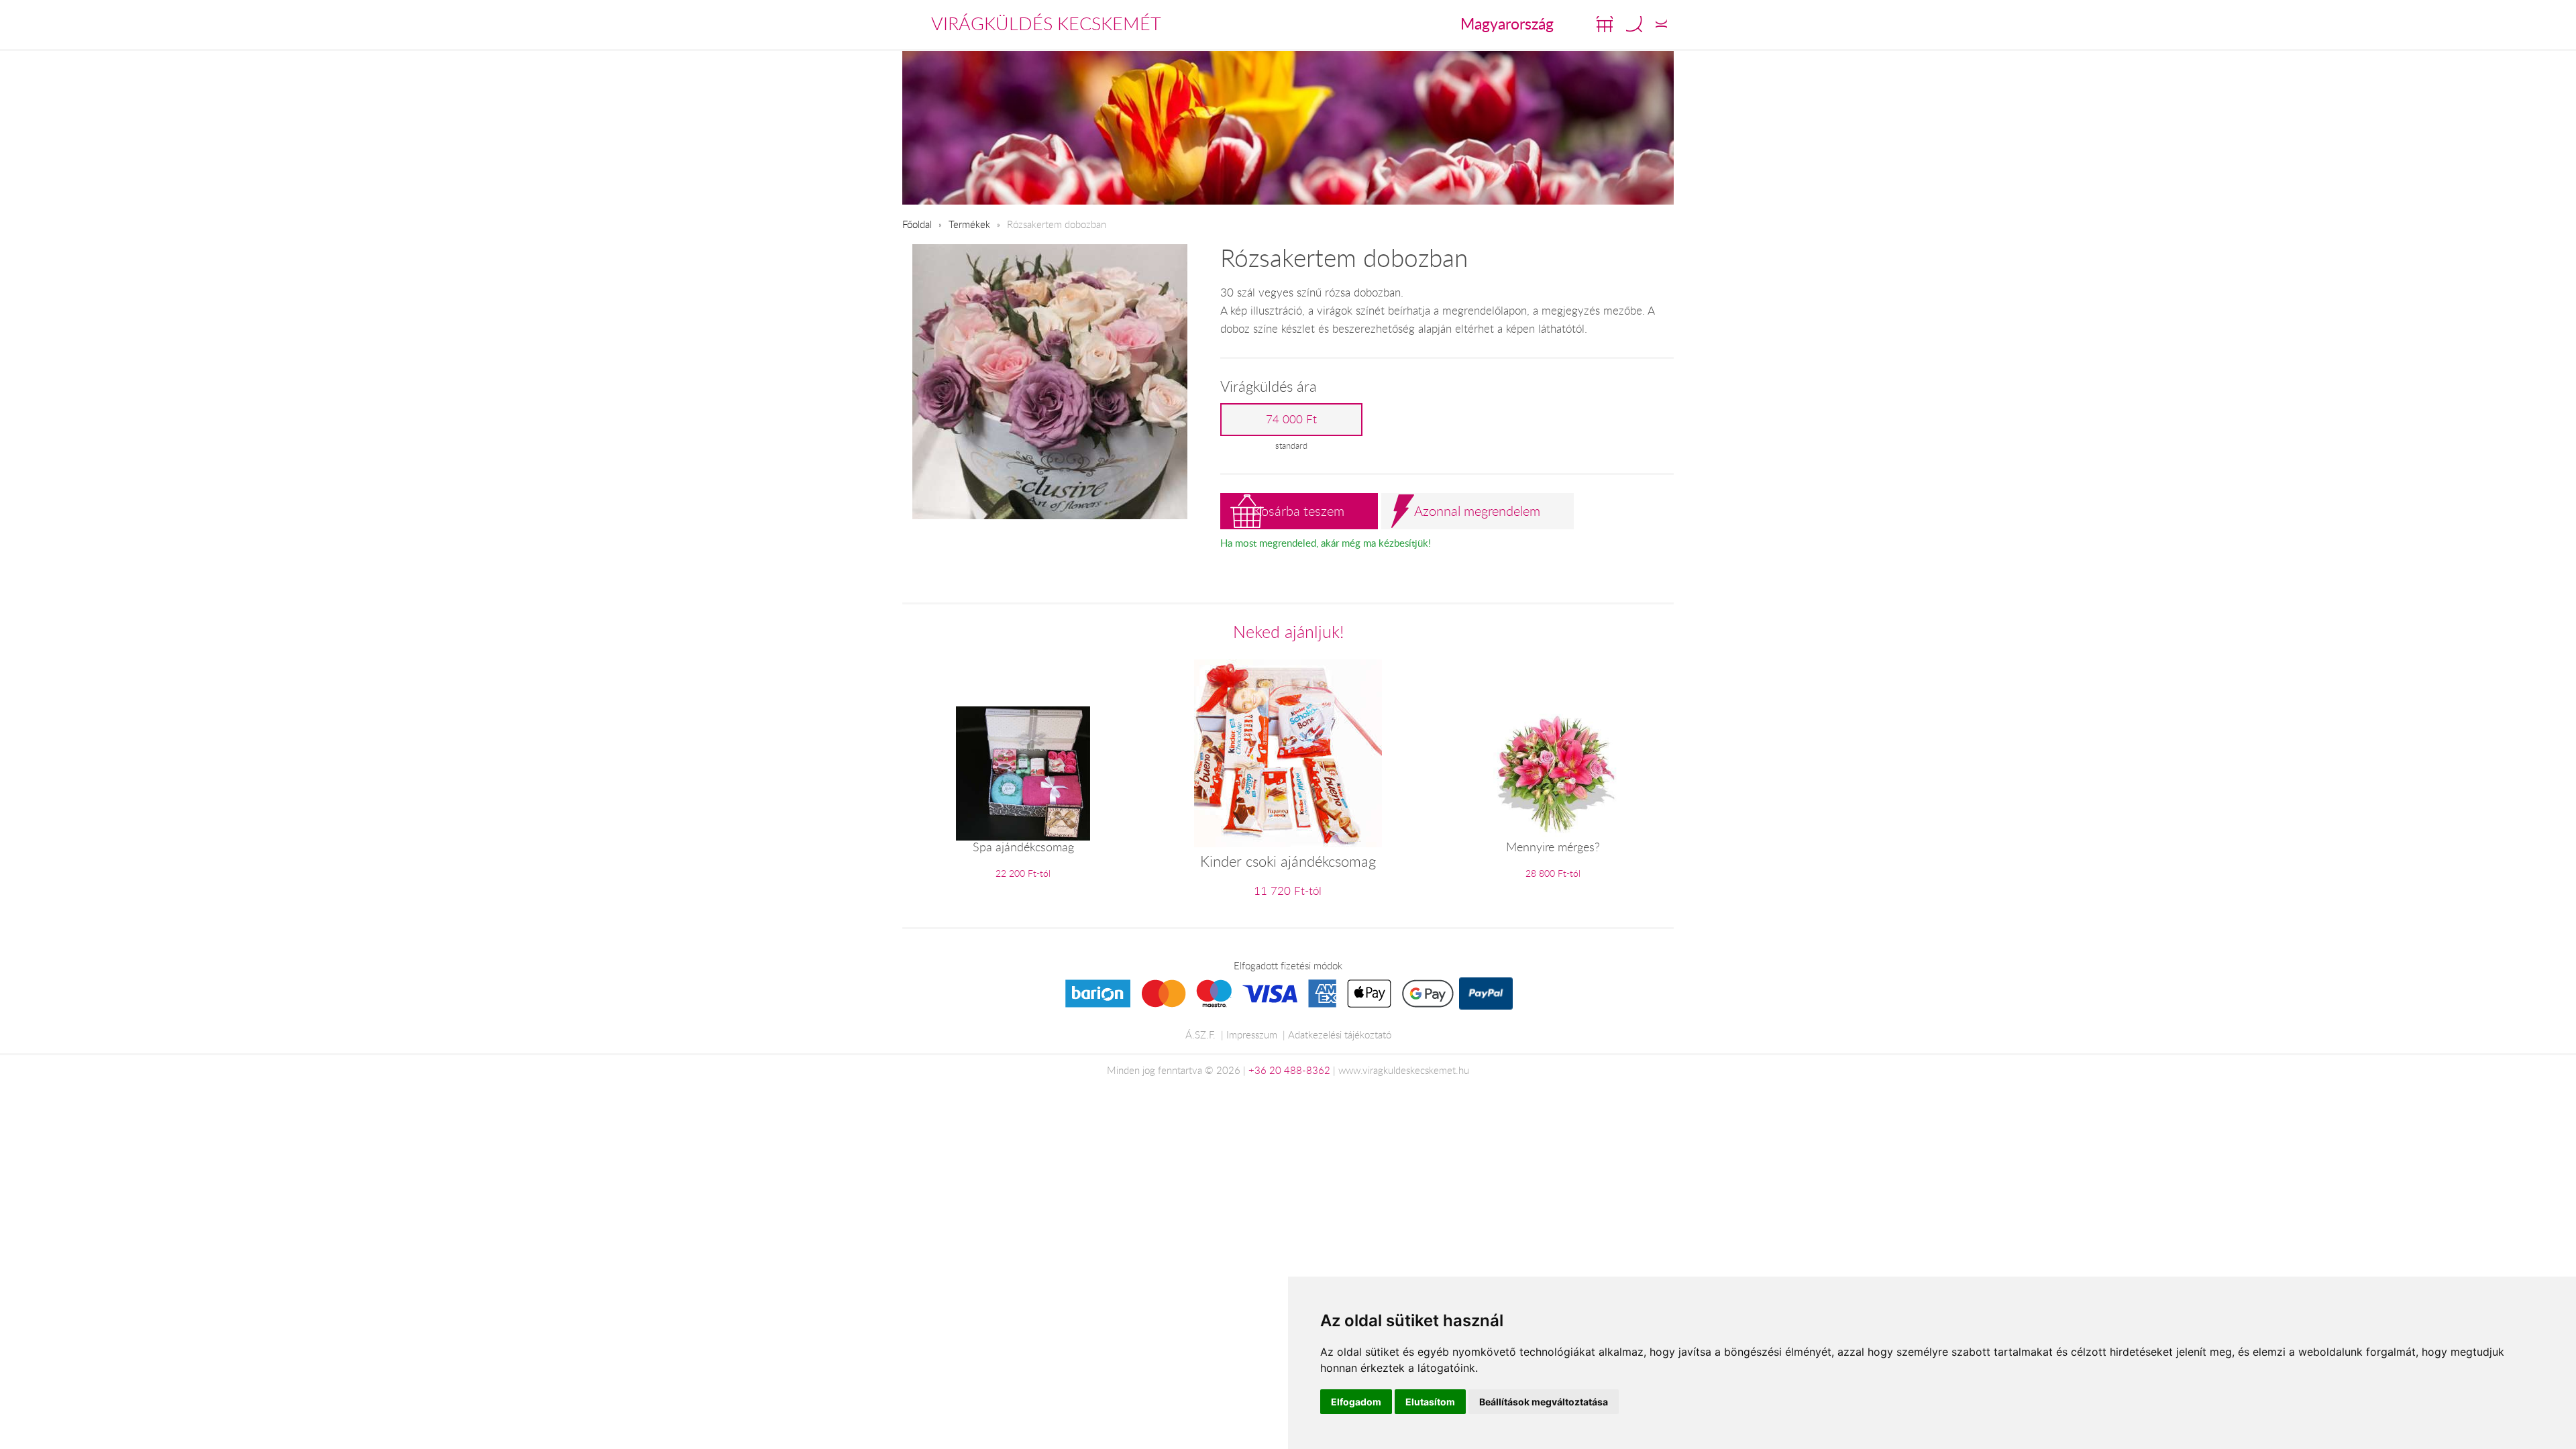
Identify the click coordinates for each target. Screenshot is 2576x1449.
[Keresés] (1634, 24)
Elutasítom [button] (1430, 1402)
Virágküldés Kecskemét (1046, 23)
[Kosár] (1605, 24)
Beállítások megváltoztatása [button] (1544, 1402)
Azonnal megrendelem (1477, 511)
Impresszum (1252, 1034)
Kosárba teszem (1299, 511)
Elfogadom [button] (1356, 1402)
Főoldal (917, 224)
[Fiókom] (1661, 24)
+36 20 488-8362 (1289, 1070)
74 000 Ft (1291, 419)
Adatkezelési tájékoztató (1340, 1034)
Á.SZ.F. (1200, 1034)
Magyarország (1507, 23)
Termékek (969, 224)
